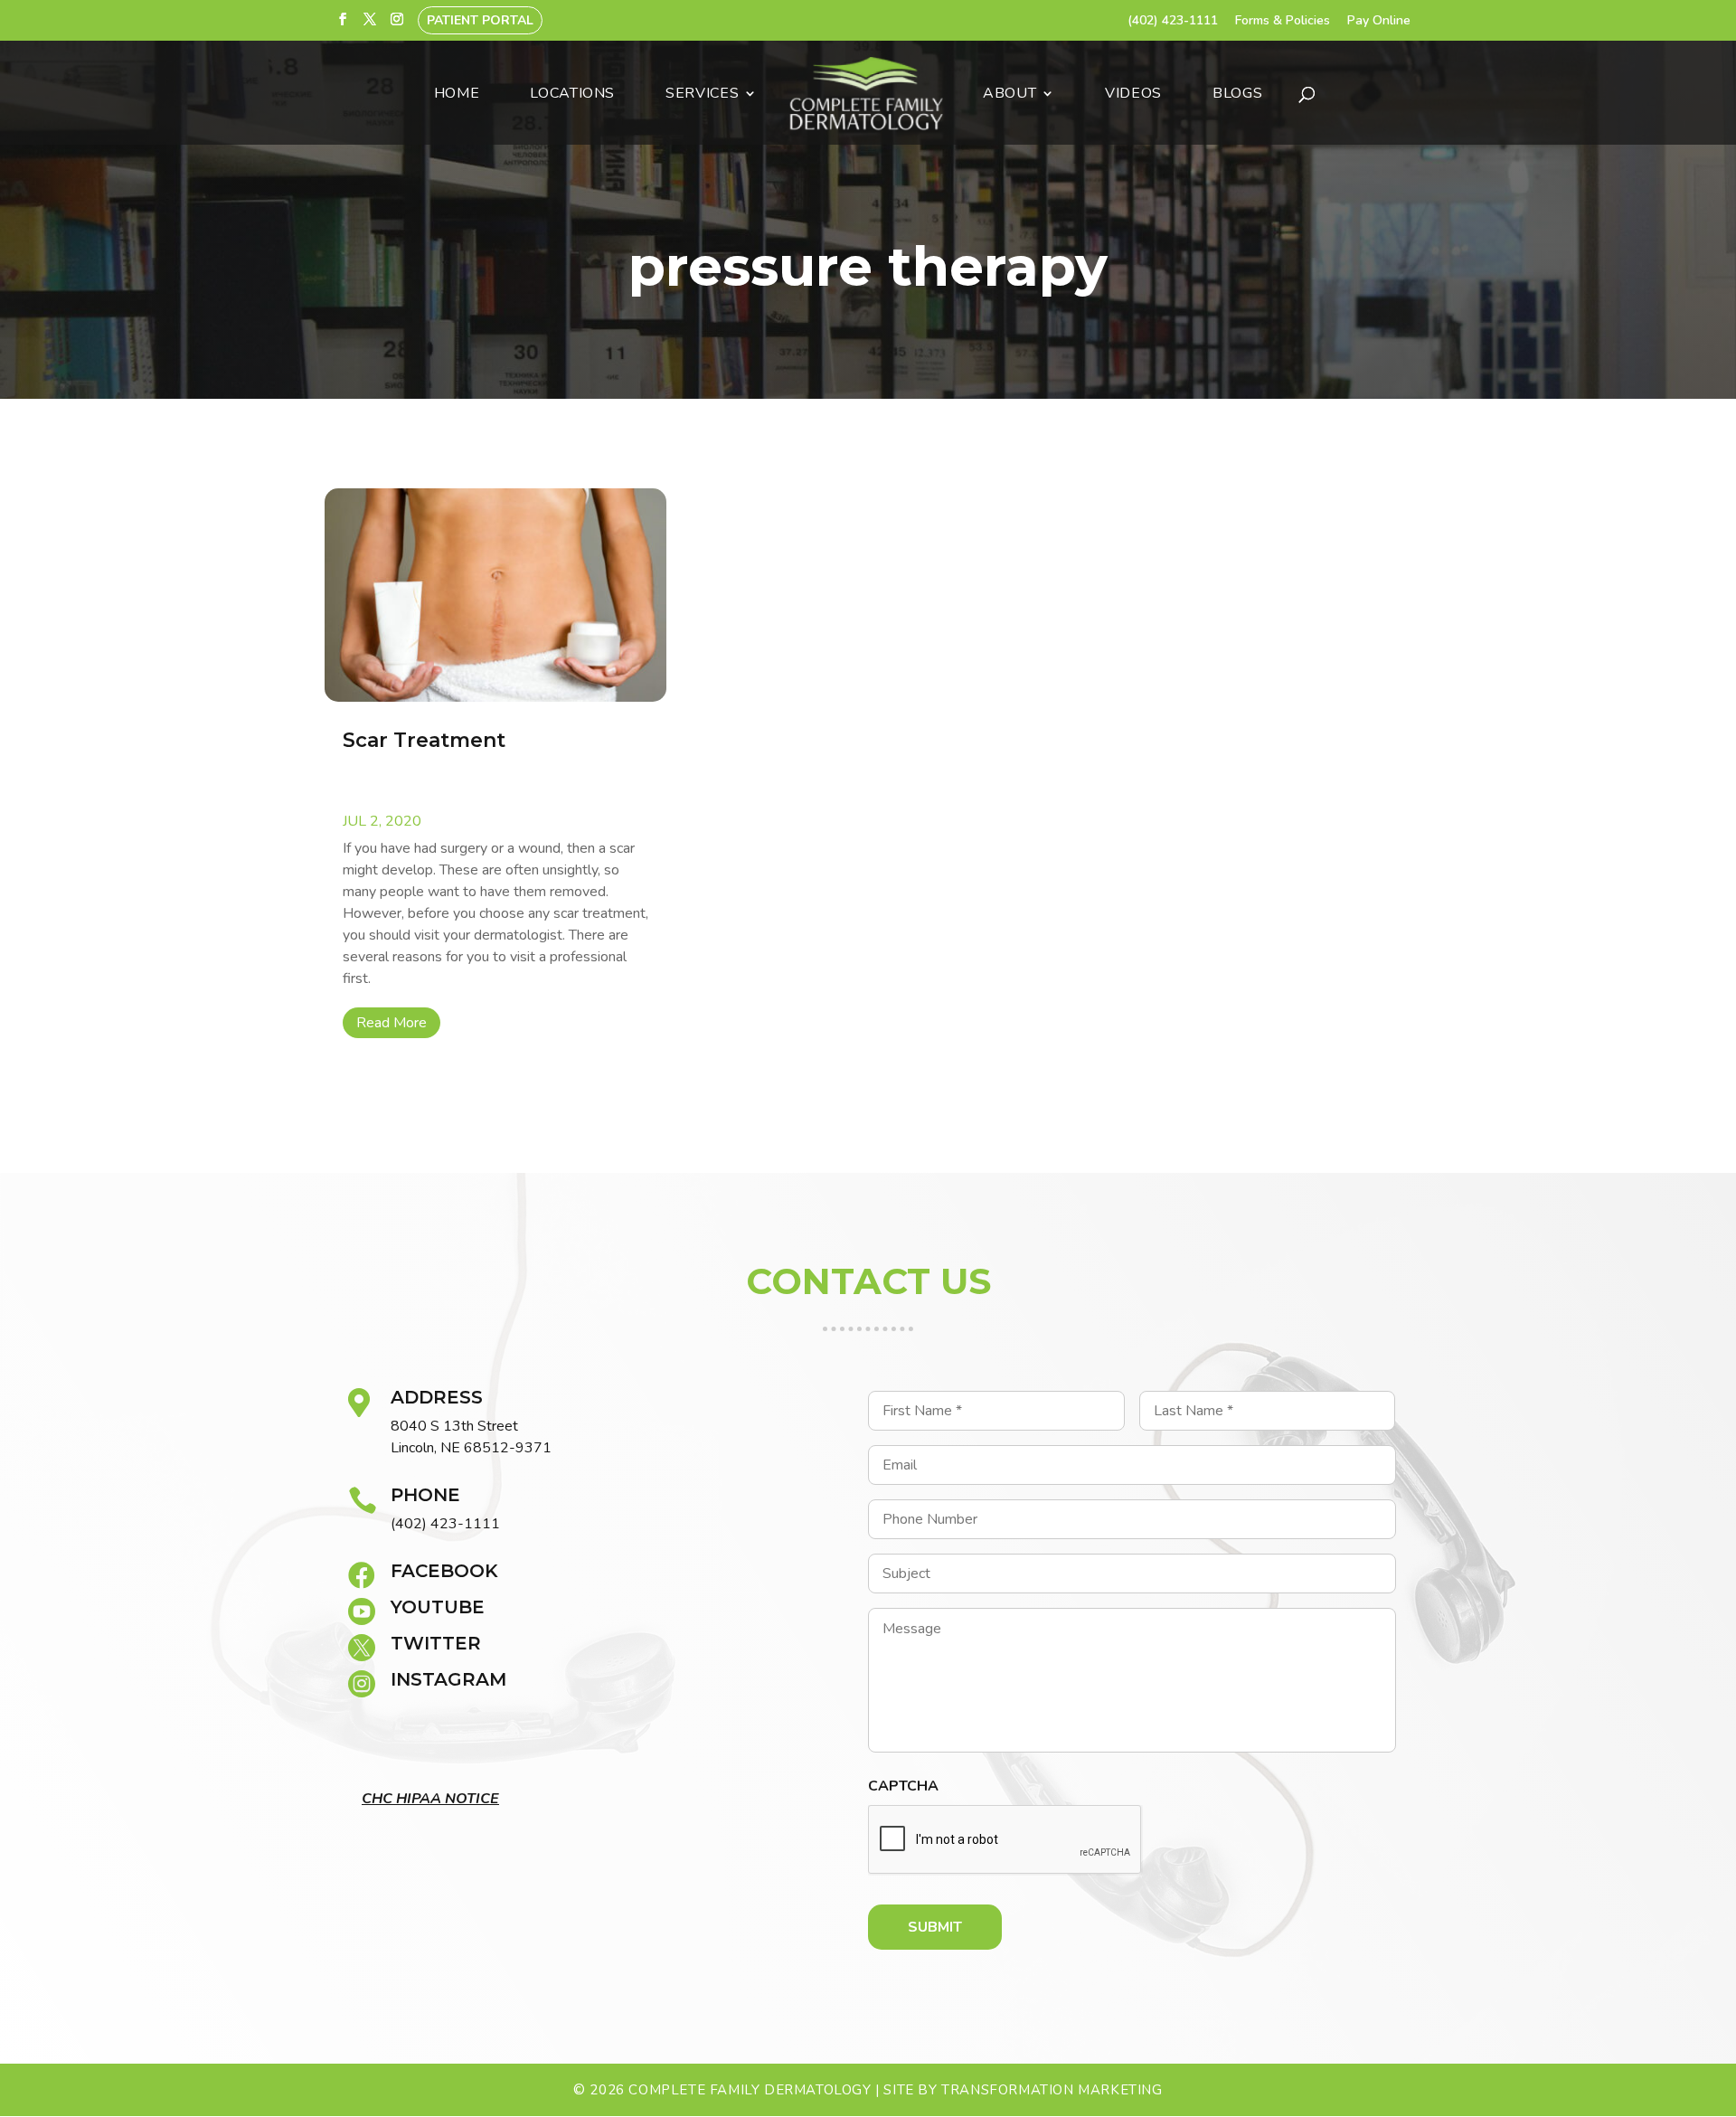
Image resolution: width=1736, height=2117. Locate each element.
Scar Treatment (424, 740)
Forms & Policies (1283, 22)
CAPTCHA (903, 1786)
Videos (1133, 95)
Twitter (436, 1643)
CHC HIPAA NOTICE (430, 1799)
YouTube (438, 1607)
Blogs (1237, 95)
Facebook (444, 1571)
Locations (572, 95)
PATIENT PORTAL (480, 20)
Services (702, 95)
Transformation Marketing (1052, 2090)
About (1010, 95)
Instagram (448, 1679)
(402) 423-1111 (1173, 22)
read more (392, 1023)
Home (457, 95)
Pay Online (1379, 22)
